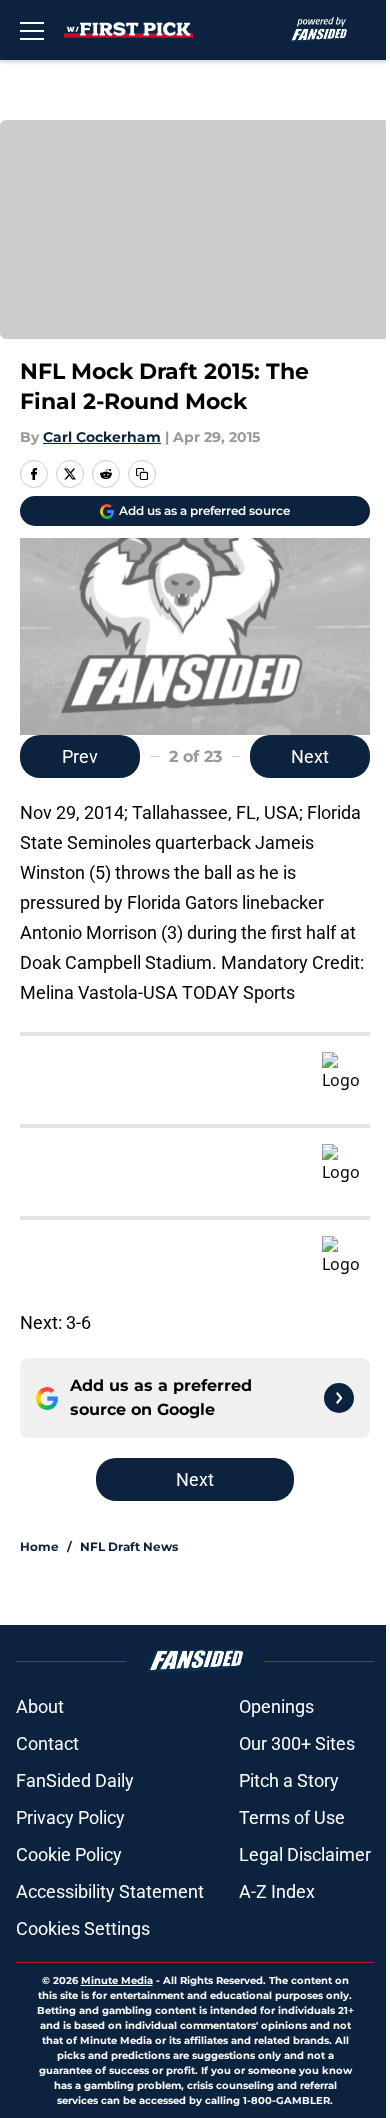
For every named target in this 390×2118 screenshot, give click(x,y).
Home (39, 1546)
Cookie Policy (69, 1854)
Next (310, 756)
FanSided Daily (75, 1780)
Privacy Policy (70, 1817)
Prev (80, 756)
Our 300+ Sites (297, 1743)
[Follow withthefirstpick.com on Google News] (339, 1398)
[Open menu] (32, 30)
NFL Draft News (129, 1546)
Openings (276, 1706)
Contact (47, 1743)
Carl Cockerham (102, 437)
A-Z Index (277, 1891)
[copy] (142, 474)
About (40, 1706)
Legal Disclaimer (305, 1854)
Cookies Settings (83, 1928)
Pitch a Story (289, 1780)
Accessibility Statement (110, 1891)
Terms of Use (292, 1817)
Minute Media (117, 1980)
